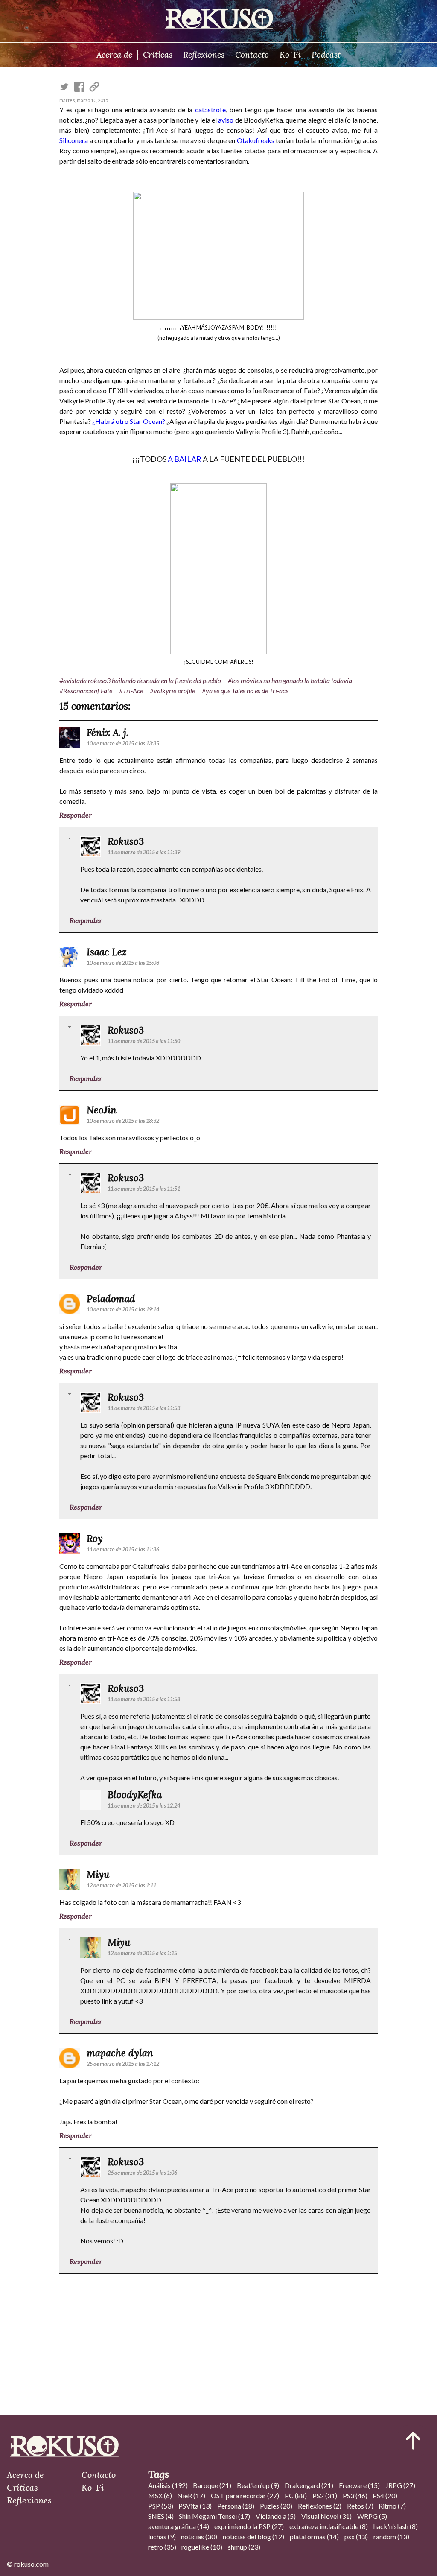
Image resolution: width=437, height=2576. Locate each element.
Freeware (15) (359, 2485)
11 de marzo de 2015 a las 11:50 (144, 1041)
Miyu (98, 1874)
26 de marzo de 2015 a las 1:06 (142, 2173)
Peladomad (111, 1298)
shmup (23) (244, 2547)
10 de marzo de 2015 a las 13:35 (123, 743)
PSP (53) (161, 2506)
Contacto (252, 55)
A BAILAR (185, 459)
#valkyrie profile (172, 691)
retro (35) (162, 2547)
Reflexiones (204, 55)
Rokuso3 (126, 841)
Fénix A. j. (108, 732)
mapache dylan (120, 2053)
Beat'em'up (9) (258, 2485)
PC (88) (296, 2496)
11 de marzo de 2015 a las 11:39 (144, 852)
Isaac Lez (107, 952)
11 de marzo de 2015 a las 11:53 (144, 1408)
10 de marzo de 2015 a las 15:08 (123, 963)
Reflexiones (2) (320, 2506)
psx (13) (356, 2537)
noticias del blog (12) (253, 2537)
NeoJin (102, 1110)
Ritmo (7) (392, 2506)
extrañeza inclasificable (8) (329, 2526)
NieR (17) (191, 2496)
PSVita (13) (195, 2506)
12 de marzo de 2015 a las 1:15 (142, 1953)
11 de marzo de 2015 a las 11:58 (144, 1699)
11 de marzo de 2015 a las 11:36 (123, 1549)
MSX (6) (160, 2496)
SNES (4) (161, 2516)
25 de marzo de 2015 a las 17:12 (123, 2064)
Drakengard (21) (309, 2485)
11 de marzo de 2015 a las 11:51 (144, 1189)
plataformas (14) (314, 2537)
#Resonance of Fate (86, 691)
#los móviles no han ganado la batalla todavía (290, 680)
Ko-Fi (290, 55)
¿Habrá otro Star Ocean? (129, 421)
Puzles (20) (276, 2506)
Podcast (326, 55)
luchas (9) (162, 2537)
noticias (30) (199, 2537)
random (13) (391, 2537)
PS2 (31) (325, 2496)
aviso (226, 120)
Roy (95, 1538)
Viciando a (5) (276, 2516)
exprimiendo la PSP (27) (249, 2526)
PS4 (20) (385, 2496)
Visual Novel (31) (326, 2516)
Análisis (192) (168, 2485)
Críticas (158, 55)
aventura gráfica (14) (179, 2526)
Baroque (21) (212, 2485)
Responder (76, 815)
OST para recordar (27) (245, 2496)
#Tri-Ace (131, 691)
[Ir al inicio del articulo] (413, 2441)
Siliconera (74, 140)
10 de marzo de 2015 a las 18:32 (123, 1121)
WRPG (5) (372, 2516)
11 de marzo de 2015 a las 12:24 (144, 1805)
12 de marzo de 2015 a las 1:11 (121, 1885)
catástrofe (210, 110)
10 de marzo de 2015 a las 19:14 (123, 1309)
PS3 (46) (355, 2496)
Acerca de (114, 55)
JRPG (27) (400, 2485)
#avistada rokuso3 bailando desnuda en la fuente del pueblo (140, 680)
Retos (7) (360, 2506)
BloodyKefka (135, 1795)
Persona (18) (236, 2506)
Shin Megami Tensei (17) (214, 2516)
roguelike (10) (202, 2547)
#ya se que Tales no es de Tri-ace (245, 691)
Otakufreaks (256, 140)
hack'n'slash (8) (396, 2526)
